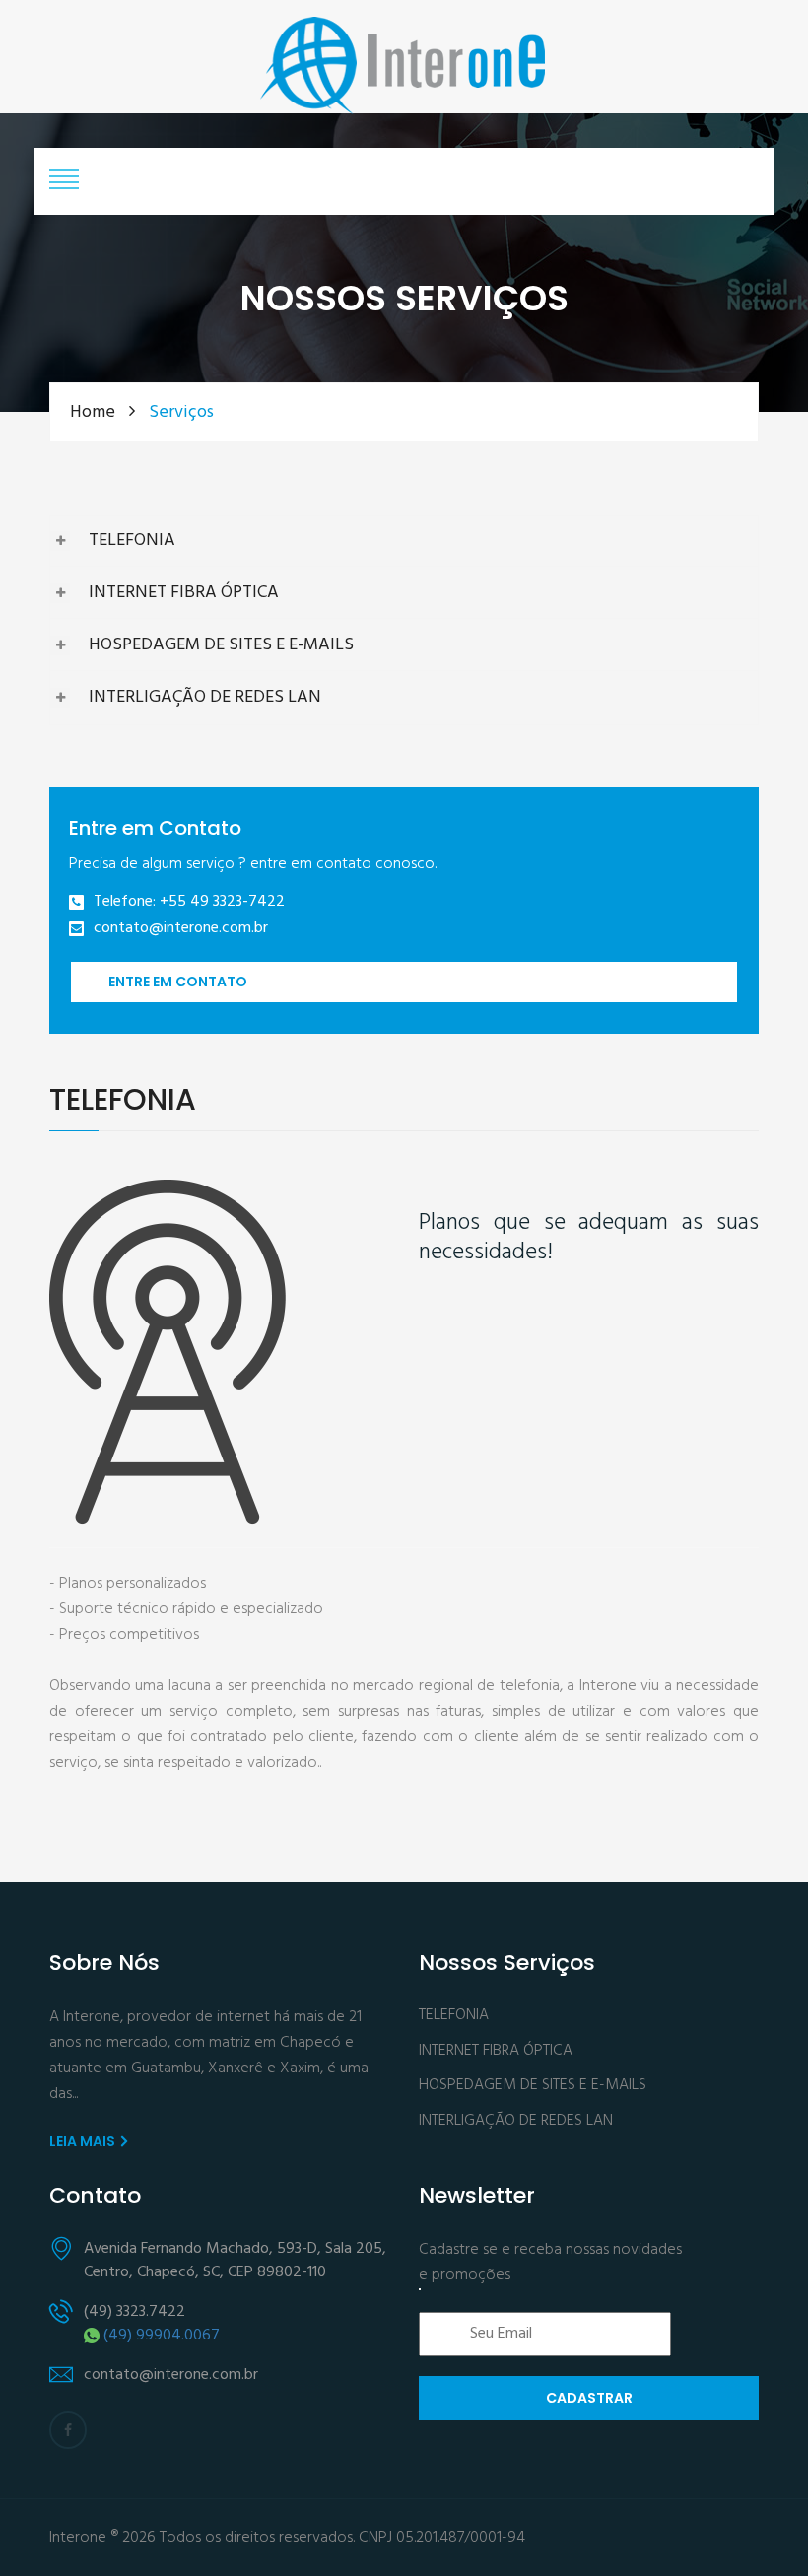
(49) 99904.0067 (162, 2336)
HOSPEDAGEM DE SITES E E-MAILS (221, 645)
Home (95, 412)
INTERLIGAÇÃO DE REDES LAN (205, 697)
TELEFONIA (132, 541)
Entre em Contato (178, 982)
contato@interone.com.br (181, 929)
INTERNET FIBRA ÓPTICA (184, 593)
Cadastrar (589, 2398)
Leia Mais (84, 2141)
